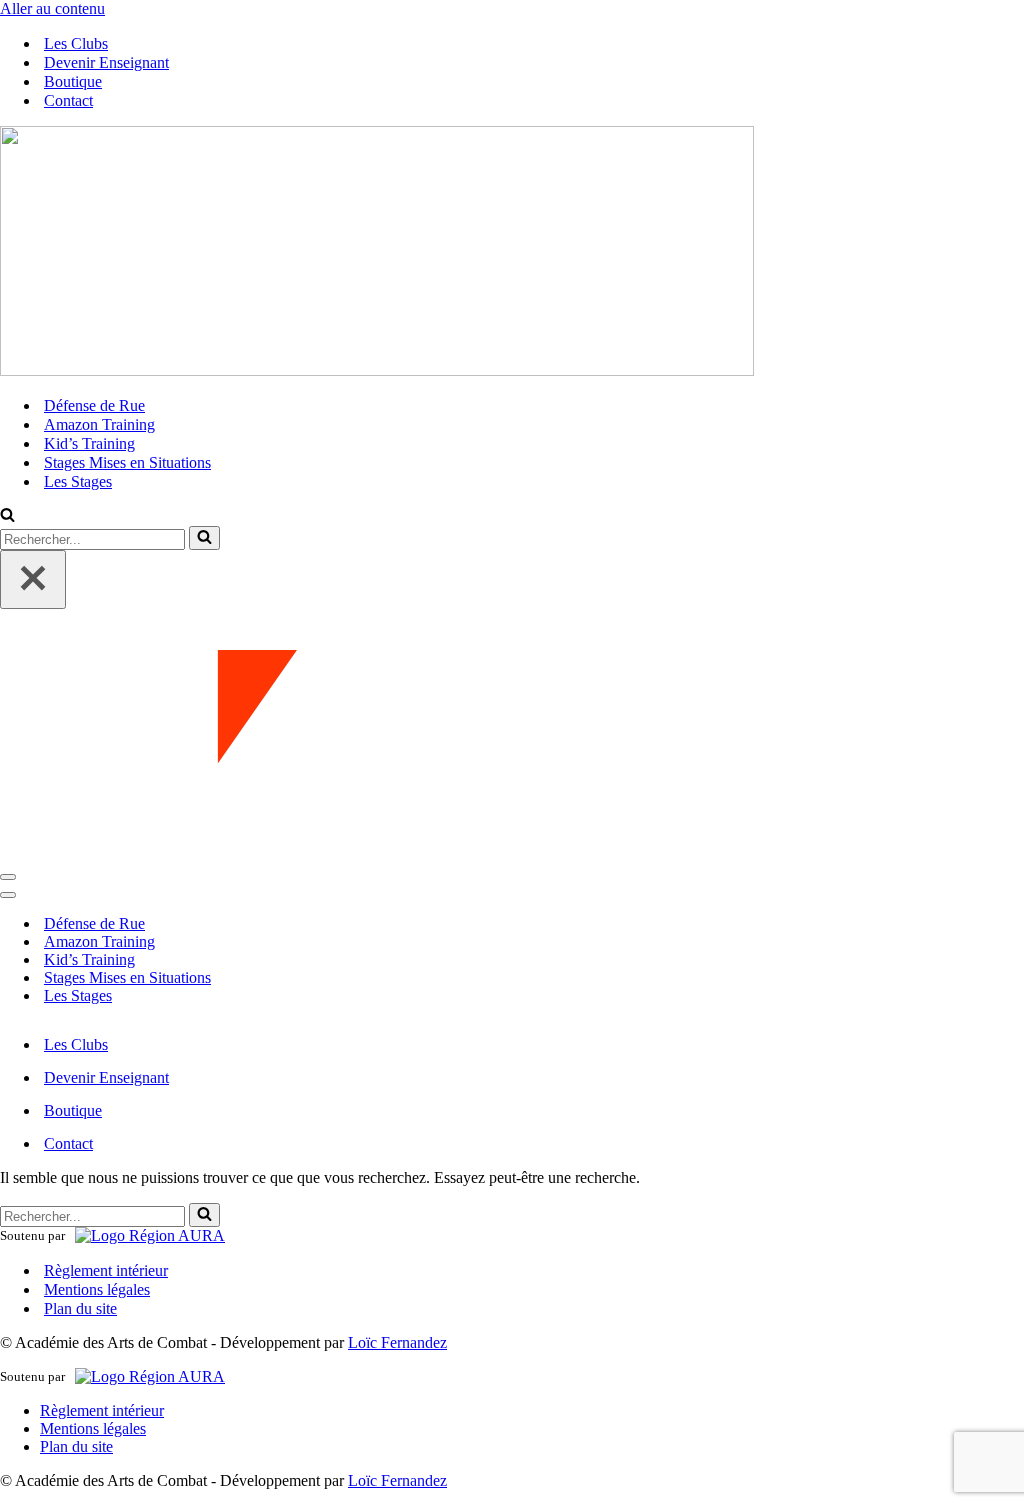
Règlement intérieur (106, 1270)
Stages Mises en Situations (127, 462)
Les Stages (78, 481)
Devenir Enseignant (106, 62)
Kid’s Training (89, 443)
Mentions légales (97, 1289)
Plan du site (80, 1308)
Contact (68, 100)
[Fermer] (33, 579)
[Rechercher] (7, 516)
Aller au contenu (52, 8)
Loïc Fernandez (397, 1342)
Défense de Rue (94, 405)
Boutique (73, 81)
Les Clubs (76, 43)
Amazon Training (99, 424)
